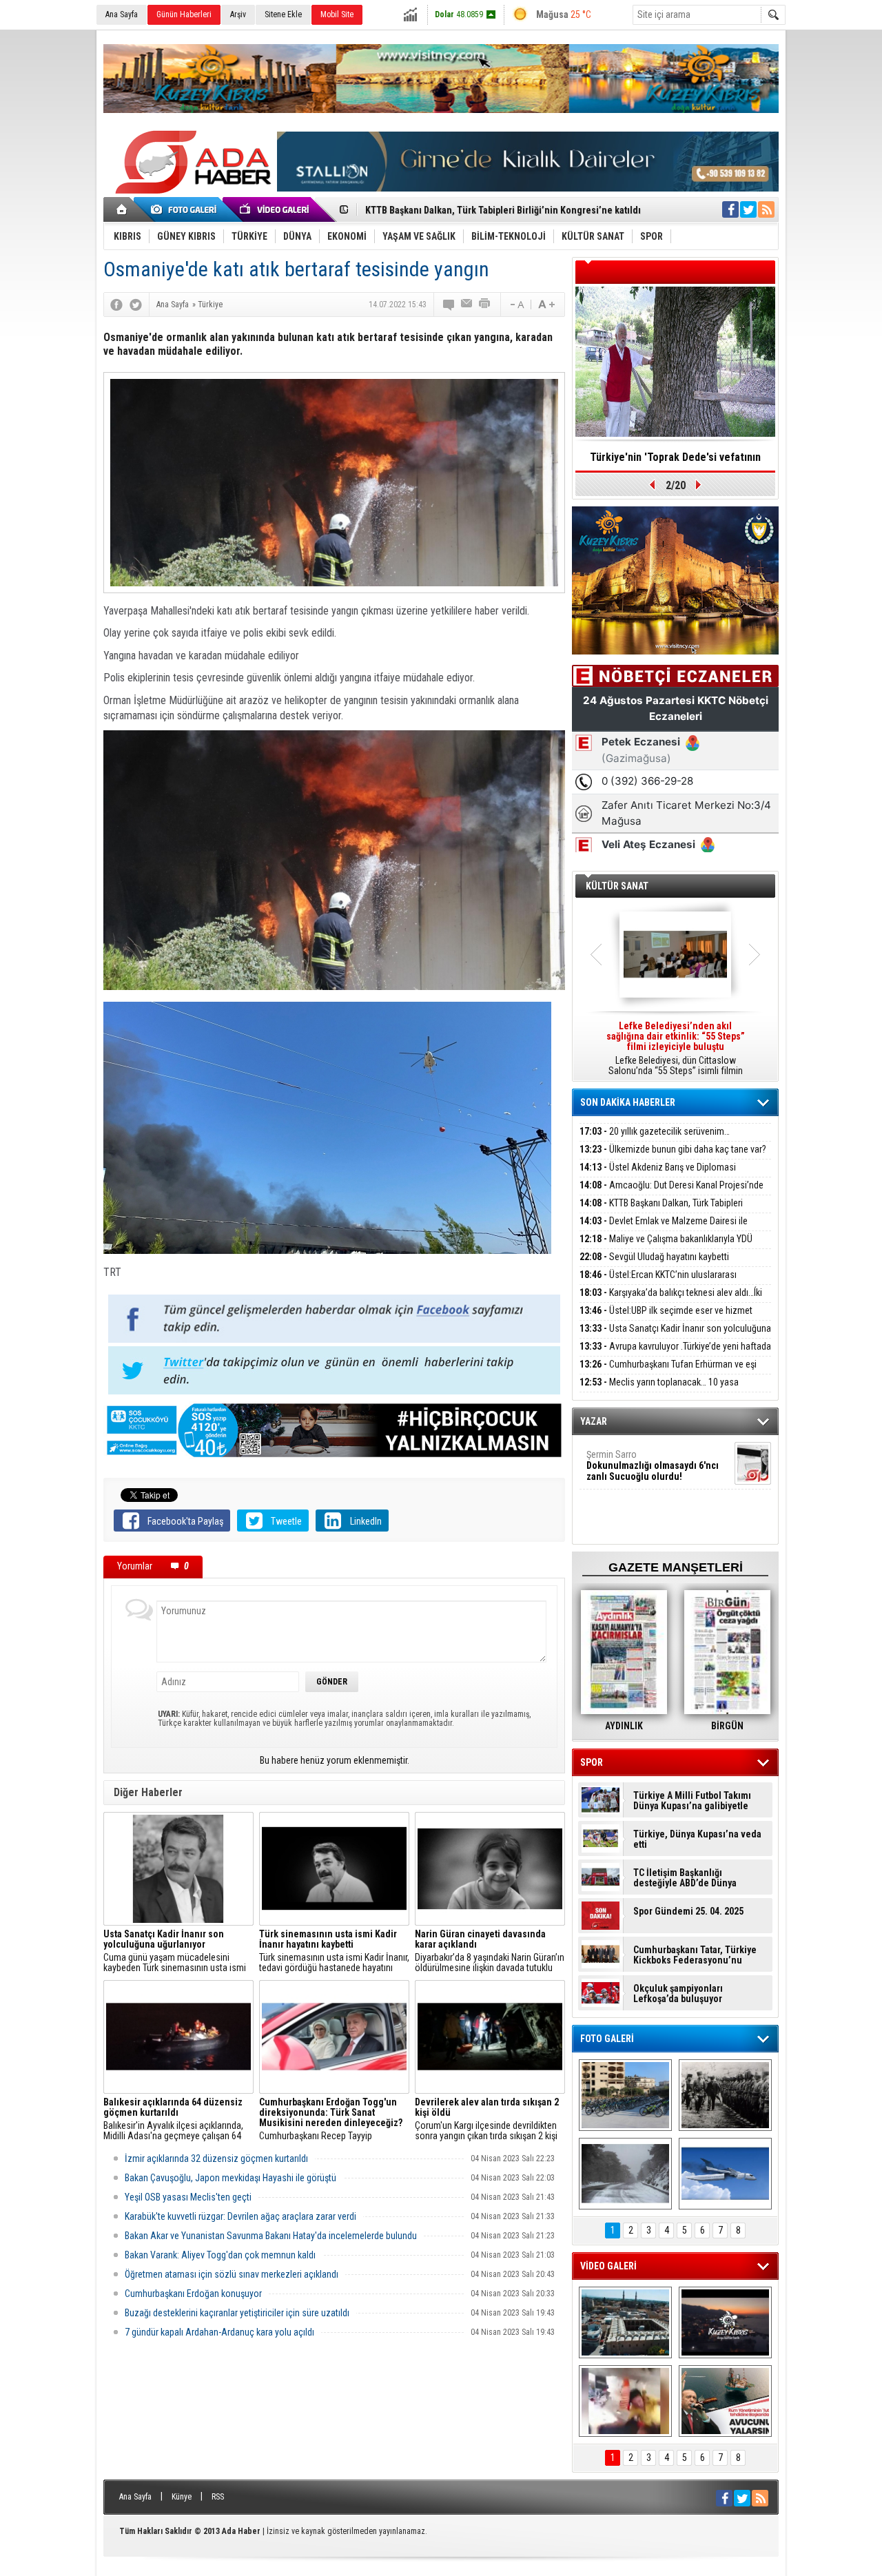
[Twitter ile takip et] (748, 209)
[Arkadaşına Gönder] (467, 305)
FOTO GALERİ (607, 2039)
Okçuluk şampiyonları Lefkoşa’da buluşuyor (678, 1994)
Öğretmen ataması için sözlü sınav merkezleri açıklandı (232, 2274)
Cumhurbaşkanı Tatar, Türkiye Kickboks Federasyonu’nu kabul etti (695, 1955)
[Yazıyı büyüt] (546, 305)
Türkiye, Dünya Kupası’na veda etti (697, 1840)
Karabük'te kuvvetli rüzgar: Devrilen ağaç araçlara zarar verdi (240, 2216)
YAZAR (594, 1421)
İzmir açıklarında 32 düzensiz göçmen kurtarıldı (216, 2158)
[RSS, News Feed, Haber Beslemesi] (766, 209)
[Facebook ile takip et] (730, 209)
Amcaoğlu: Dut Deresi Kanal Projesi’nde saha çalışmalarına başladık (671, 1193)
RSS (218, 2497)
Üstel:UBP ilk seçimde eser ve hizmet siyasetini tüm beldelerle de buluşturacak (666, 1318)
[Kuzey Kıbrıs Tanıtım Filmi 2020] (625, 2322)
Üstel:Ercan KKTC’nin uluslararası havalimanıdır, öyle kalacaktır (658, 1282)
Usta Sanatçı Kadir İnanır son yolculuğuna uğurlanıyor (675, 1336)
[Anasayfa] (122, 209)
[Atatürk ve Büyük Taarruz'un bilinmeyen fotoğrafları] (725, 2095)
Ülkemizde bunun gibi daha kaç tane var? (673, 1149)
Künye (182, 2497)
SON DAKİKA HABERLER (628, 1102)
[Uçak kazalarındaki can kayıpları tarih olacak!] (725, 2174)
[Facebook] (116, 305)
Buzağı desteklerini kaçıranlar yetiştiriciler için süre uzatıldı (237, 2313)
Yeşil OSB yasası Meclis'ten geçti (188, 2197)
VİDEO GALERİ (608, 2266)
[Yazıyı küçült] (516, 305)
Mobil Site (337, 14)
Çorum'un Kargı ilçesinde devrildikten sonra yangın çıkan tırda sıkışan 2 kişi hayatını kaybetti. (487, 2119)
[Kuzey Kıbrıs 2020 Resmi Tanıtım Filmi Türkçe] (725, 2322)
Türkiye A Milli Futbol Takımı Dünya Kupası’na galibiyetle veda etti (692, 1801)
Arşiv (238, 14)
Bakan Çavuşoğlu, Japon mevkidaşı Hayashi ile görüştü (230, 2178)
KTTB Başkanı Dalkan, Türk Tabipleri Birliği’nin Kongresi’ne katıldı (661, 1211)
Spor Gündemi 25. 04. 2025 (688, 1912)
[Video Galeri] (276, 209)
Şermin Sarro (653, 1465)
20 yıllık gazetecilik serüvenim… (655, 1131)
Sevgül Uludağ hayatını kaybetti (654, 1257)
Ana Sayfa (122, 14)
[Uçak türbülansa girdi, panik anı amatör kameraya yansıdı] (625, 2401)
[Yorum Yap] (449, 305)
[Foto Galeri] (186, 209)
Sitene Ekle (283, 14)
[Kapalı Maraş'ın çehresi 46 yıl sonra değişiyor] (625, 2095)
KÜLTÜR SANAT (617, 886)
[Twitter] (136, 305)
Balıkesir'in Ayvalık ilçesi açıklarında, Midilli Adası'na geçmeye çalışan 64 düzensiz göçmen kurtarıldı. (173, 2119)
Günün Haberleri (184, 14)
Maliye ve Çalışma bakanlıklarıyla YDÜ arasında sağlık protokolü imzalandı (666, 1247)
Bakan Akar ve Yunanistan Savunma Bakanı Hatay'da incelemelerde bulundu (271, 2236)
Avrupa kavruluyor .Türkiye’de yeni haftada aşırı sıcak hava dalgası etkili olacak (675, 1354)
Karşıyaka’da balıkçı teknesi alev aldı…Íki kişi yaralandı (671, 1300)
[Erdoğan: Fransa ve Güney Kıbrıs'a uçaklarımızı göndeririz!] (725, 2401)
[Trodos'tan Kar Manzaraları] (625, 2174)
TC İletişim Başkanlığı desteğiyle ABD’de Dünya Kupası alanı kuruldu (685, 1878)
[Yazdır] (485, 305)
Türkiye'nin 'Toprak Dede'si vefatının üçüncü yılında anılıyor (675, 462)
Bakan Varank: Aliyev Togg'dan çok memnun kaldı (220, 2255)
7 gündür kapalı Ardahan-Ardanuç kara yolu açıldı (219, 2332)
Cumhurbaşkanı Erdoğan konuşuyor (193, 2294)
